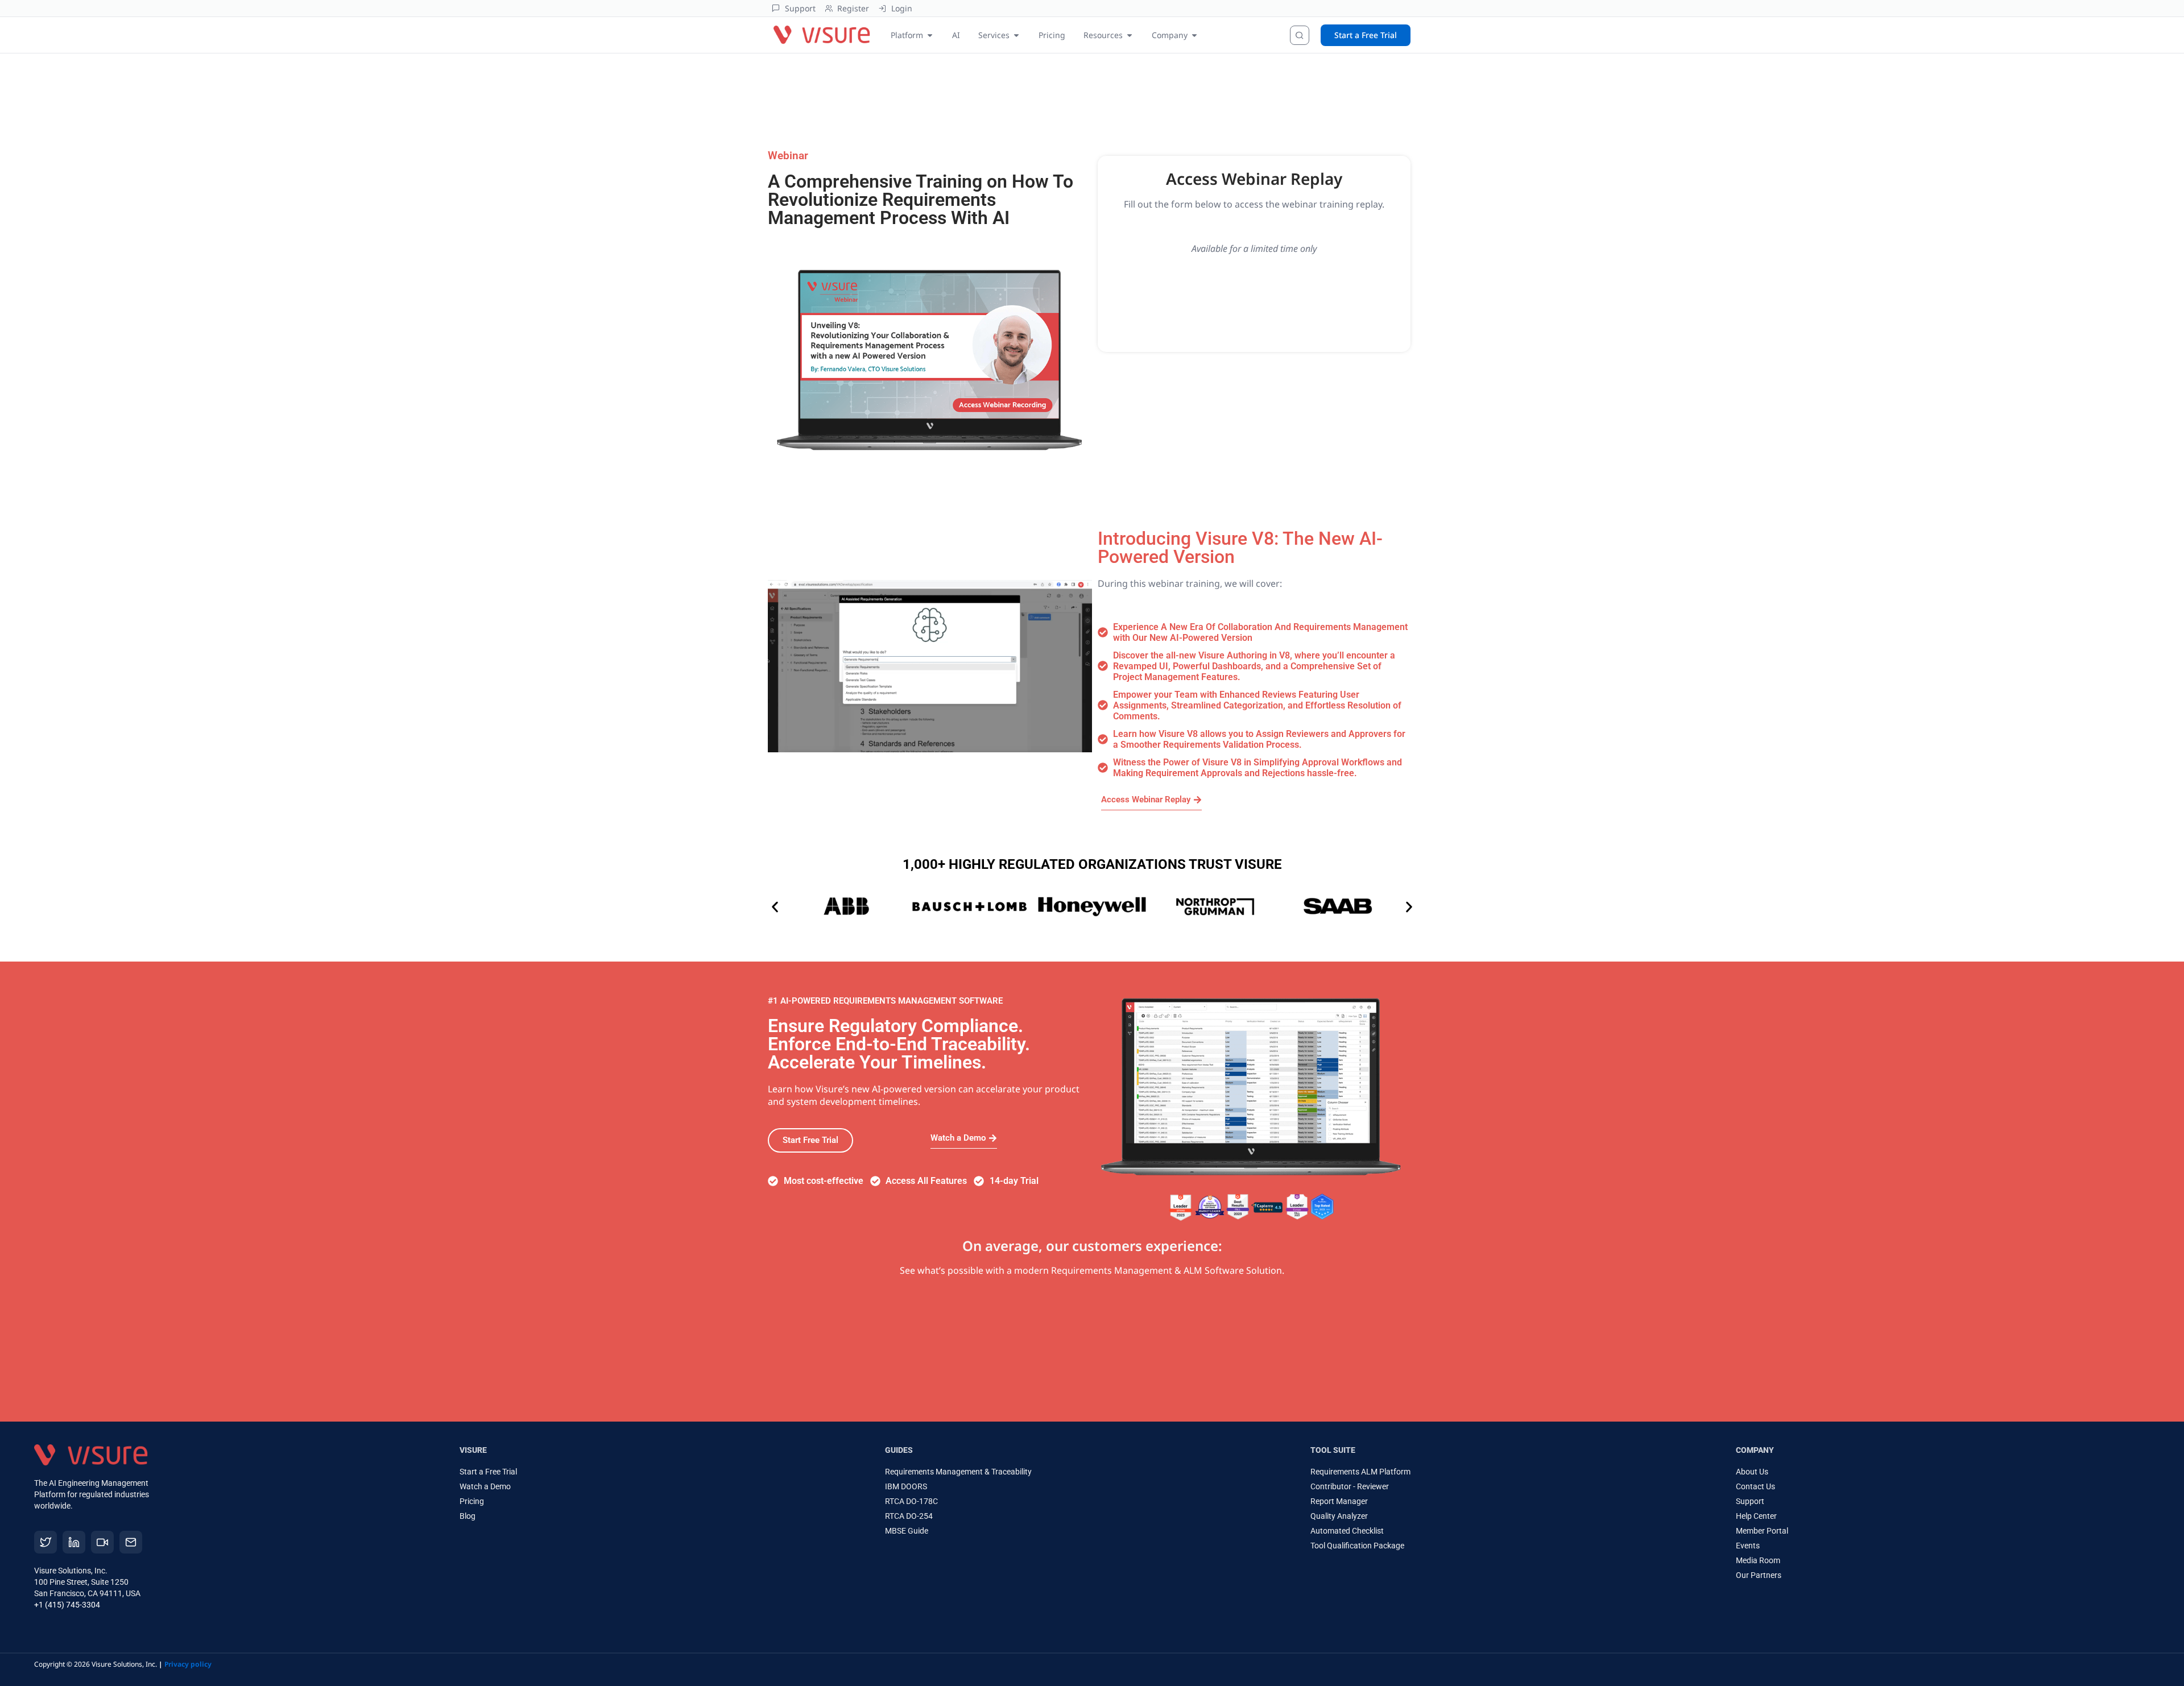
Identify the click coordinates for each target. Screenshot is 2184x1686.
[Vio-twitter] (45, 1542)
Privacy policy (188, 1664)
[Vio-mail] (131, 1542)
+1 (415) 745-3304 (67, 1605)
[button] (775, 907)
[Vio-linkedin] (74, 1542)
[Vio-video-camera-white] (102, 1542)
